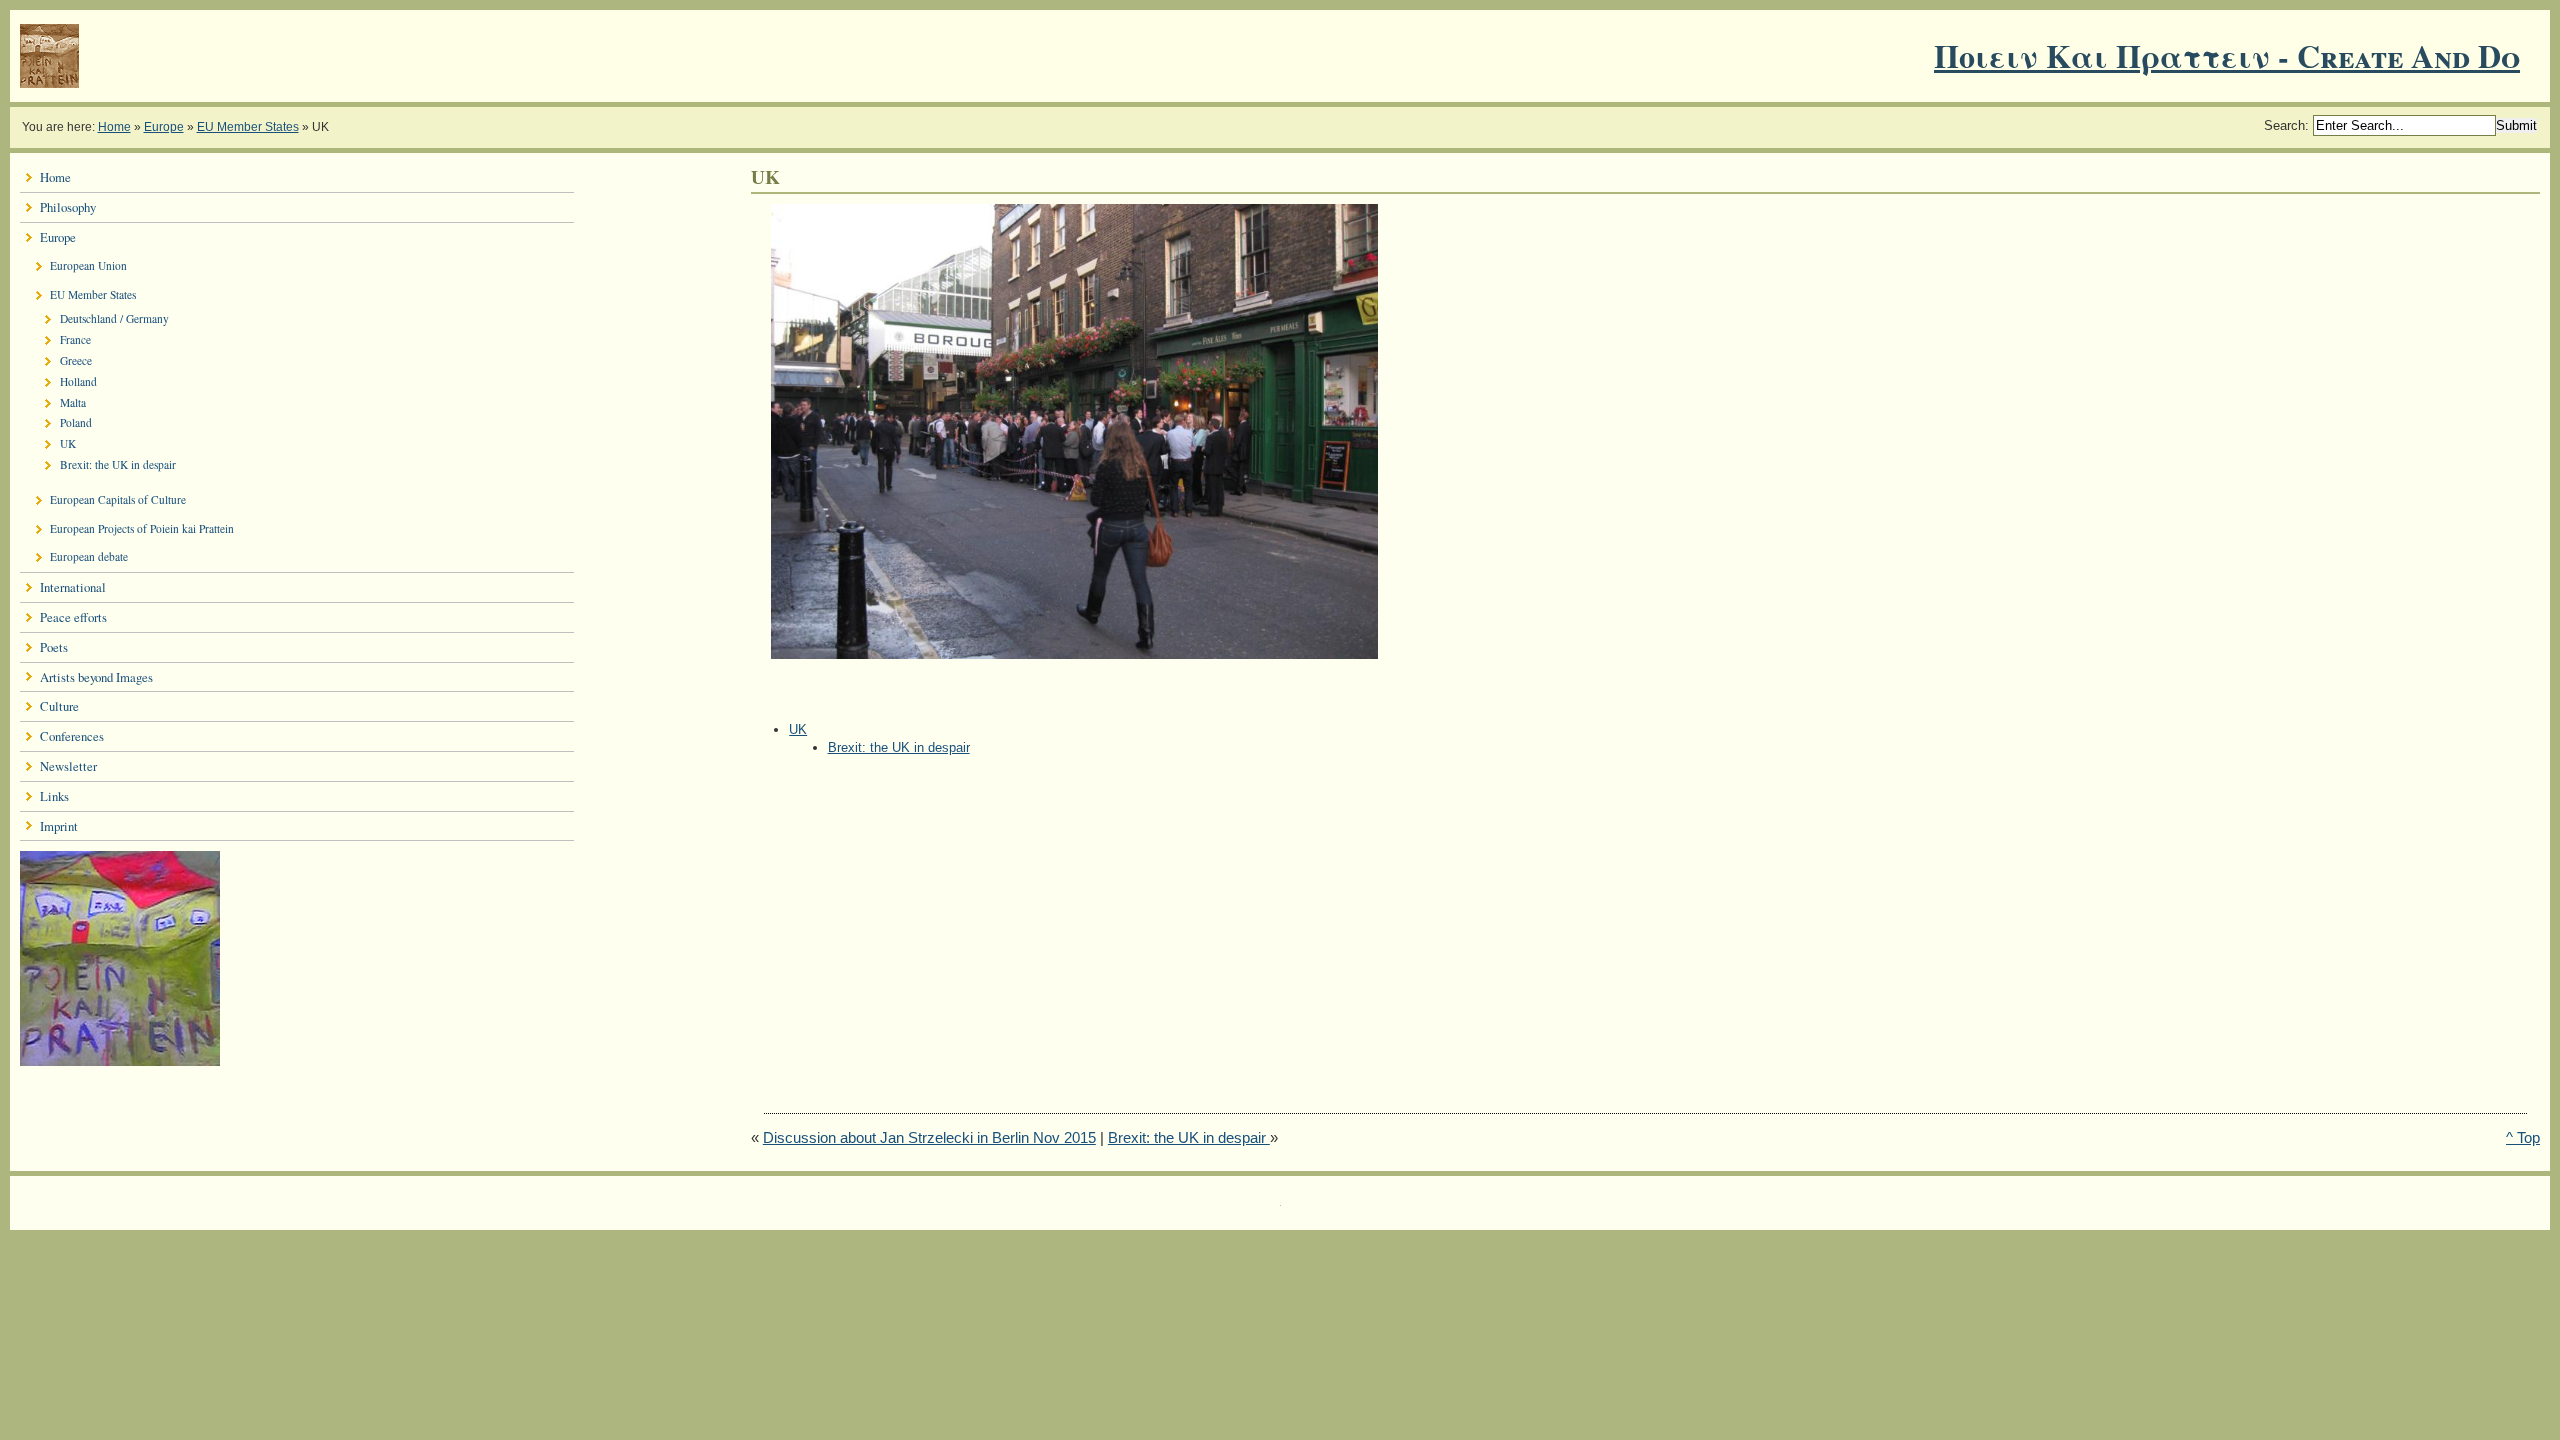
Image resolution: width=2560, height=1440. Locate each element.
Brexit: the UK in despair (899, 747)
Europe (164, 127)
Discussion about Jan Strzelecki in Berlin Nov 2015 (929, 1137)
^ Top (2523, 1137)
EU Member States (248, 127)
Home (114, 127)
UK (798, 729)
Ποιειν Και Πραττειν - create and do (2227, 55)
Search (2284, 125)
